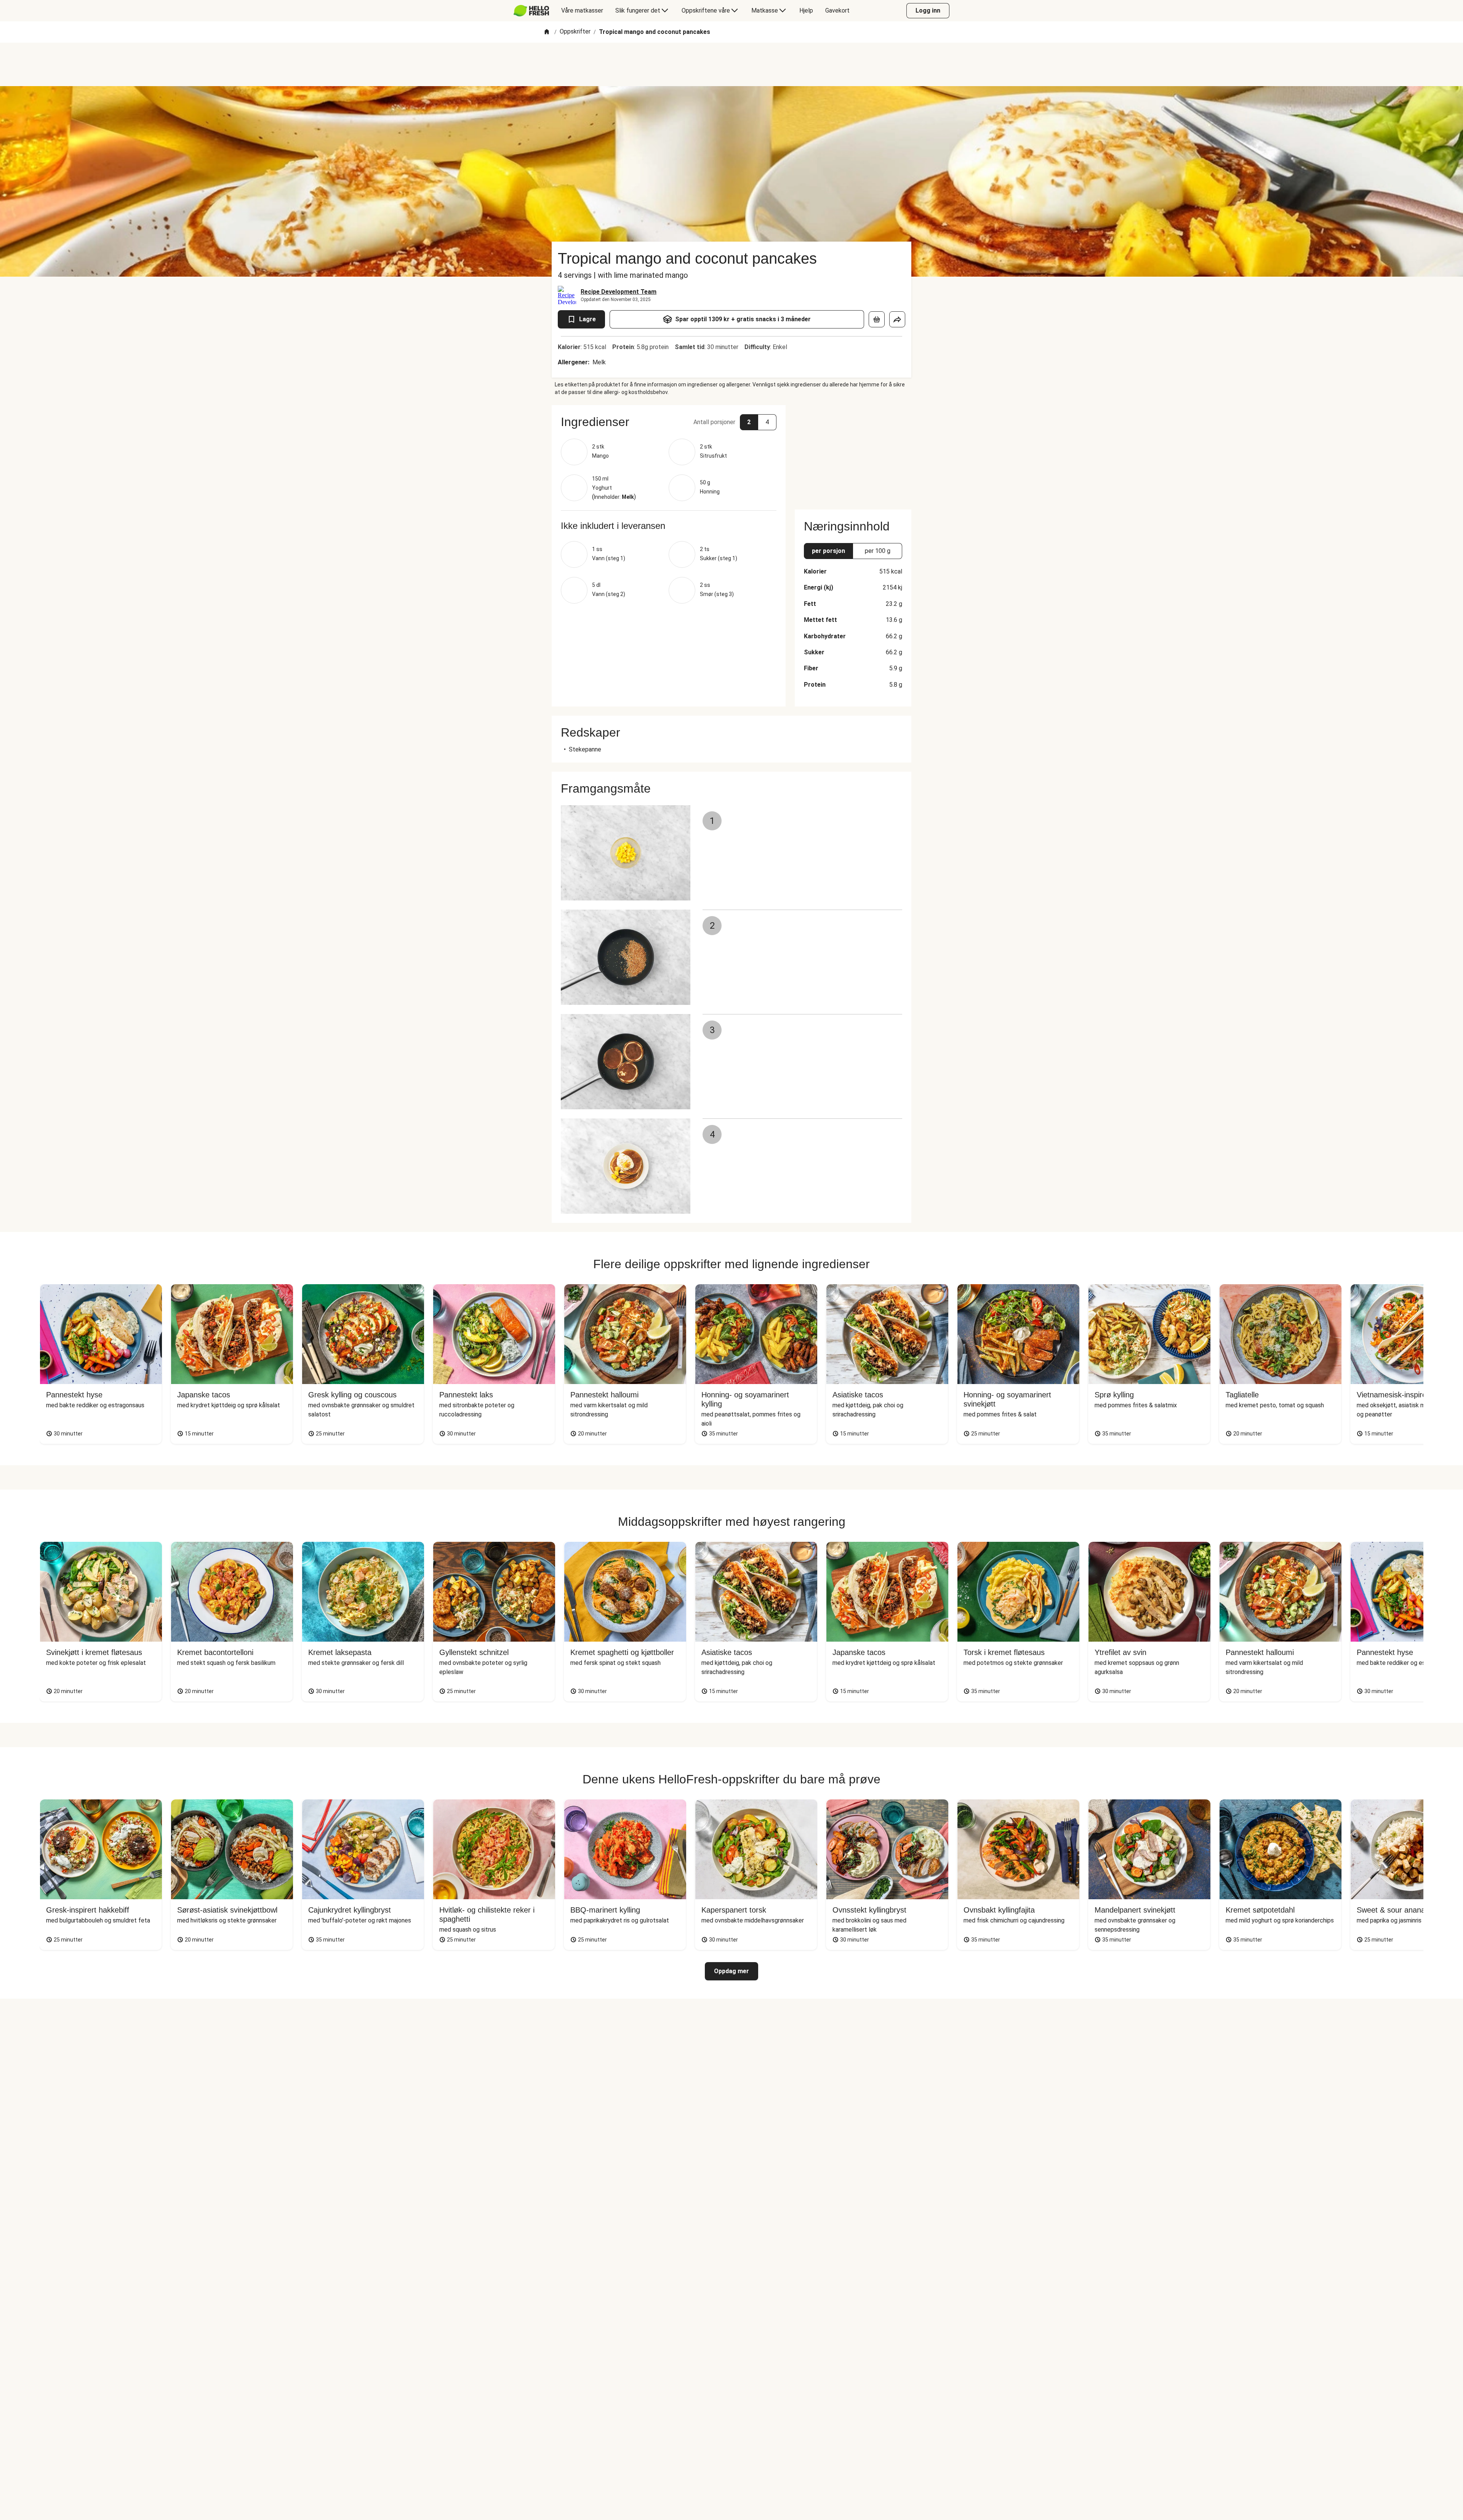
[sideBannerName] (853, 453)
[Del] (897, 319)
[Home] (547, 32)
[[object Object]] (877, 319)
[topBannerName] (731, 64)
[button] (669, 422)
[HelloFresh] (531, 11)
